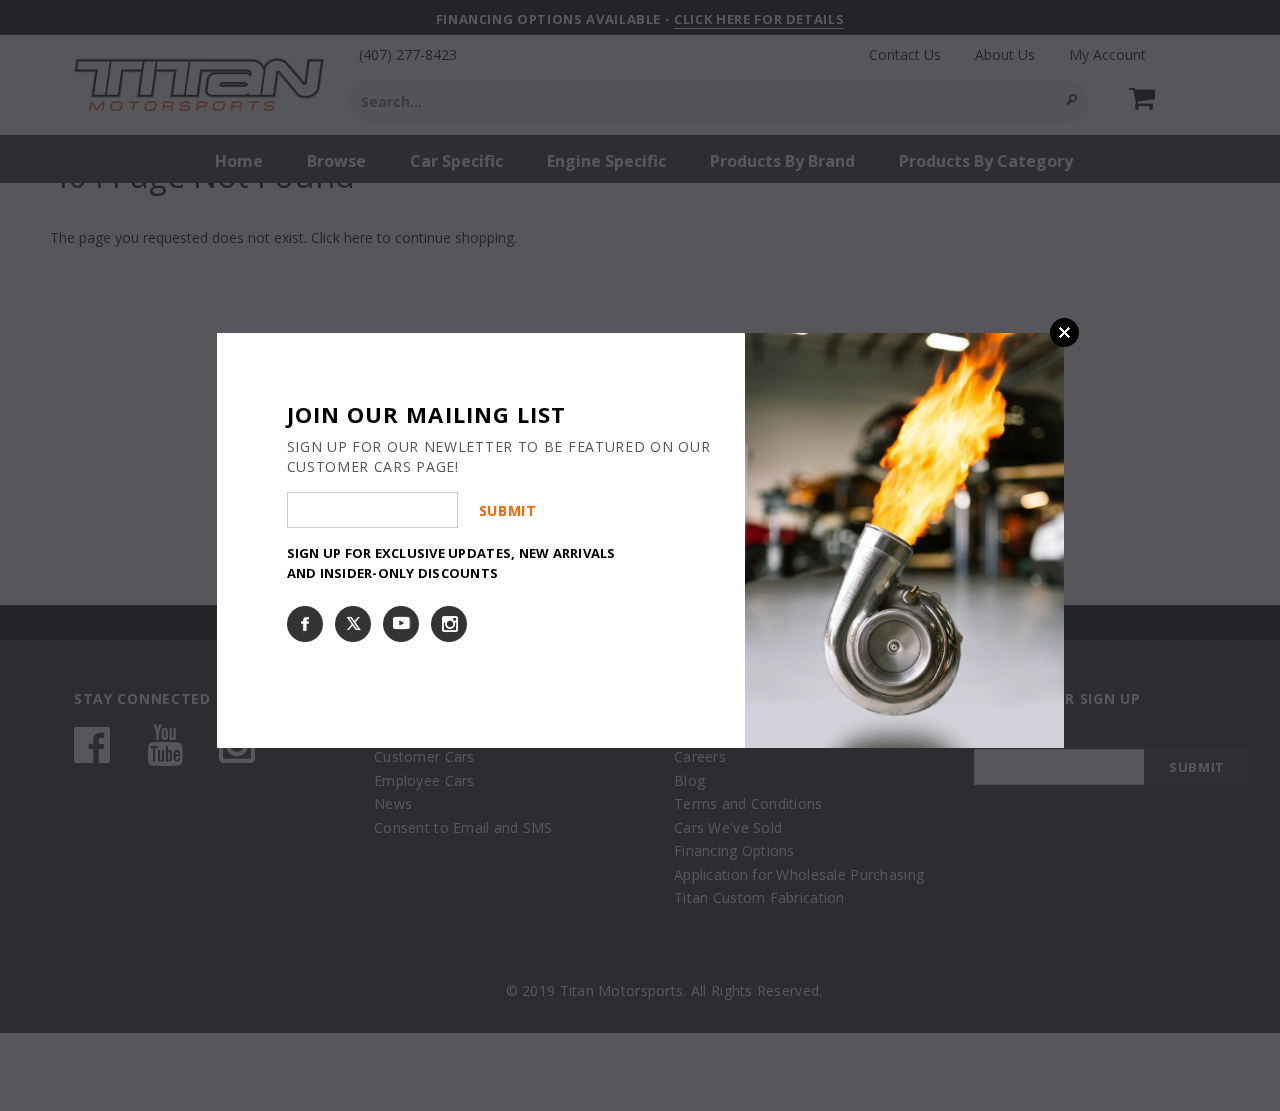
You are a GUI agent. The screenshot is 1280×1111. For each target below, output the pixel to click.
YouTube (401, 624)
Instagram (449, 624)
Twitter (353, 624)
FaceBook (305, 624)
